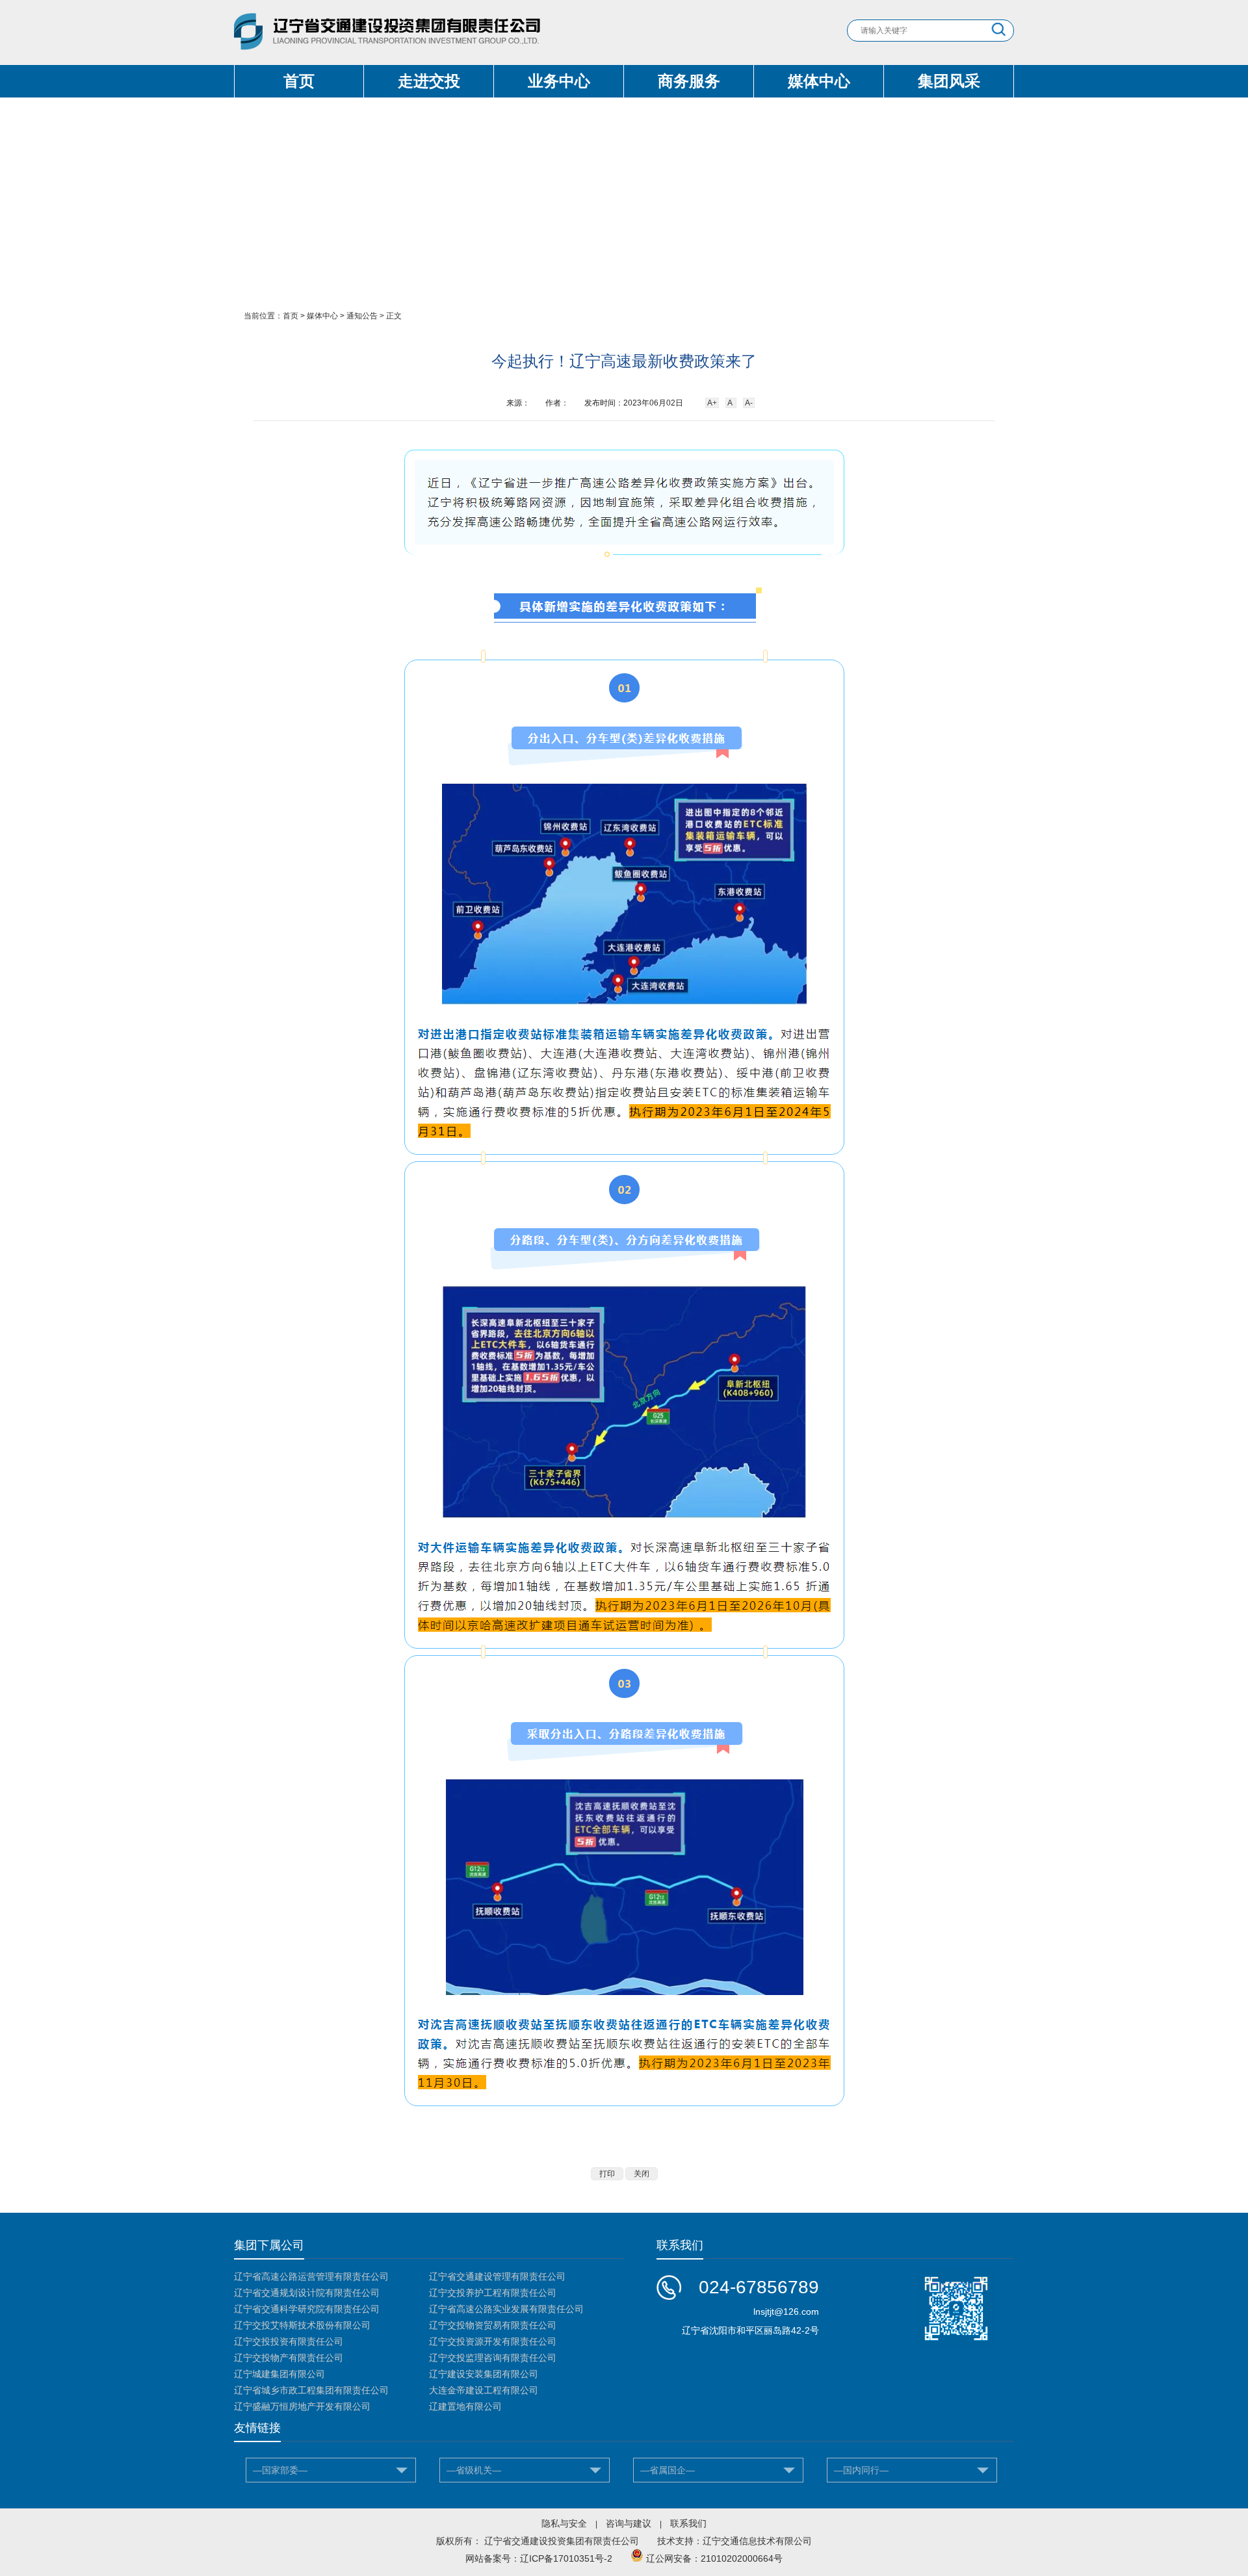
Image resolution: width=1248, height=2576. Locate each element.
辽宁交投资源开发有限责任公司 (493, 2341)
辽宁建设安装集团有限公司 (484, 2374)
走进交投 (429, 81)
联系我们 (688, 2523)
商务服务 (689, 81)
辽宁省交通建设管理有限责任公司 (497, 2276)
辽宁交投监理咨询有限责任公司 (493, 2358)
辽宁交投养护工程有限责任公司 (493, 2293)
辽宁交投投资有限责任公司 (289, 2341)
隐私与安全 (564, 2523)
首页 (299, 81)
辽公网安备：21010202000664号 (714, 2558)
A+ (712, 403)
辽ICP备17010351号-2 (566, 2558)
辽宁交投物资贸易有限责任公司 (493, 2325)
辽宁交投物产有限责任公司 (289, 2358)
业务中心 (559, 81)
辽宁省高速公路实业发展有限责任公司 (506, 2309)
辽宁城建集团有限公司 (279, 2374)
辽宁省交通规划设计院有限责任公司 (307, 2293)
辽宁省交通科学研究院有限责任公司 (307, 2309)
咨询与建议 (629, 2523)
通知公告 (362, 316)
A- (749, 403)
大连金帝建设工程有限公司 (484, 2390)
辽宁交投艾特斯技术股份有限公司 (302, 2325)
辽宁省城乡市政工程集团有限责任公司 (311, 2390)
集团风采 (949, 81)
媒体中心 (819, 81)
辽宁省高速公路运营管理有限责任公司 (311, 2276)
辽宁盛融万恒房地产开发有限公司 (302, 2406)
